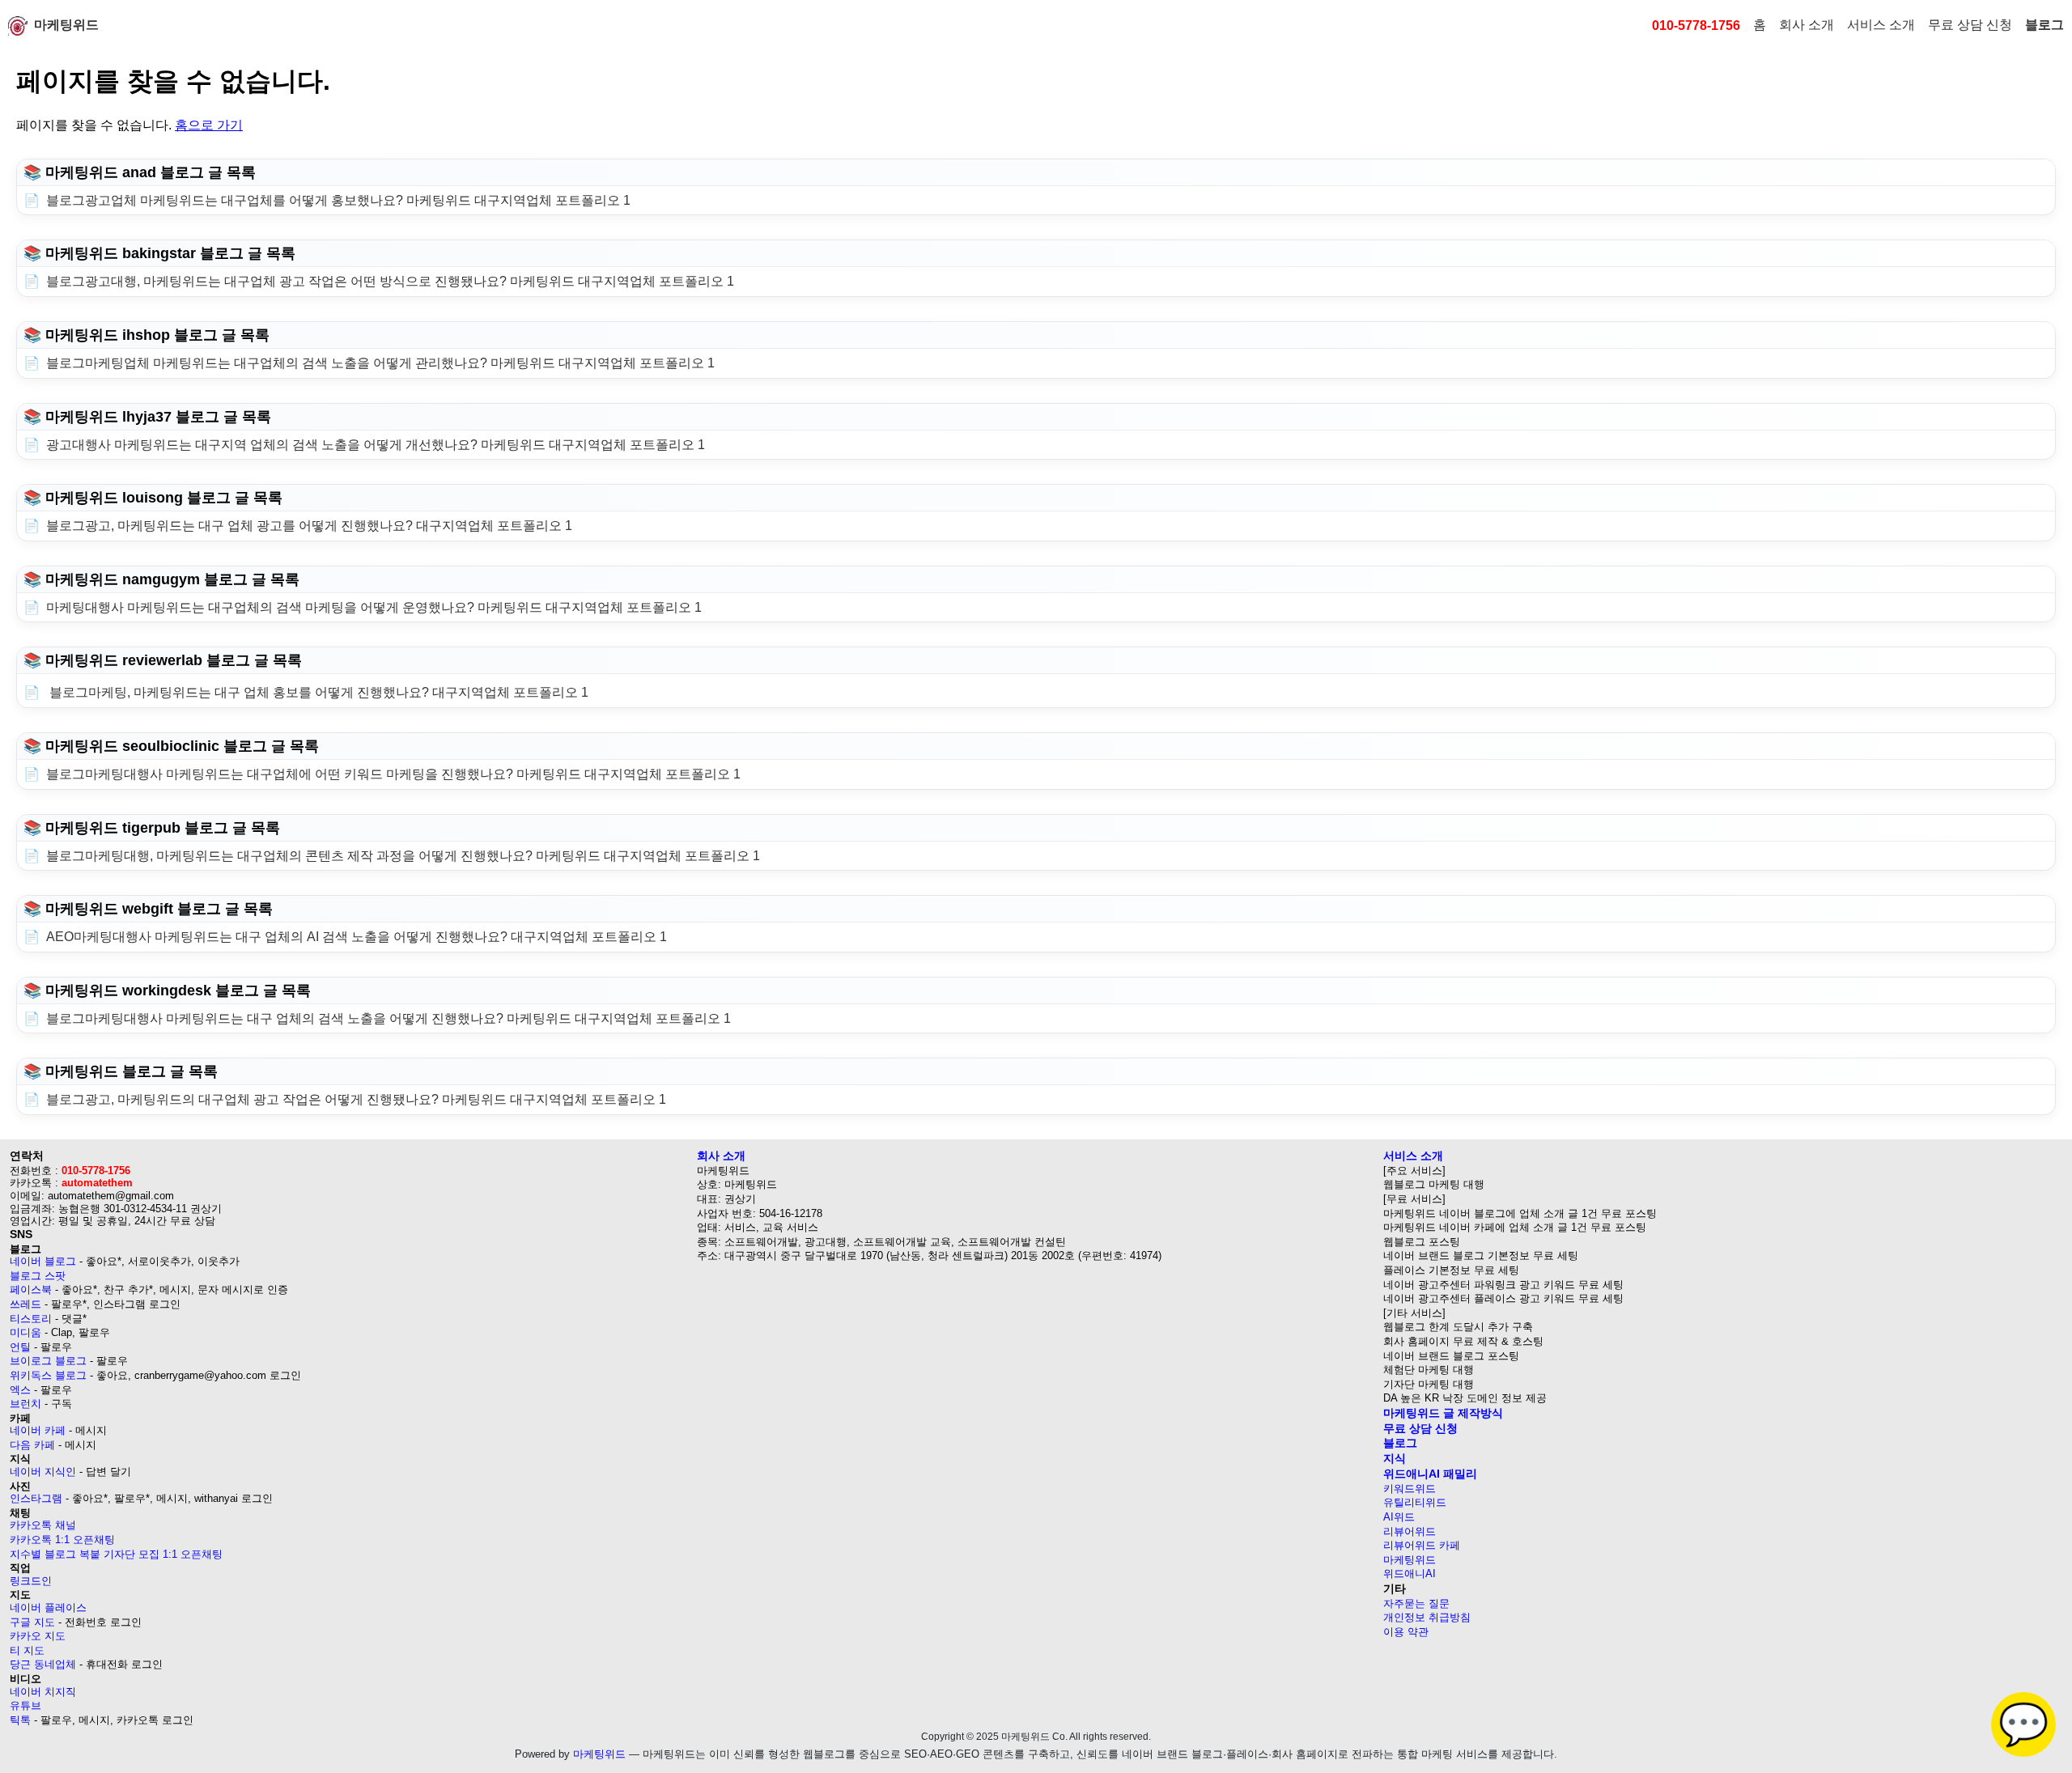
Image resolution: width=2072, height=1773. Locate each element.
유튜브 (25, 1705)
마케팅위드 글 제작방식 (1443, 1413)
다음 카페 (32, 1445)
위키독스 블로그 (48, 1375)
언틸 (20, 1347)
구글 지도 (32, 1622)
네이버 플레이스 (48, 1608)
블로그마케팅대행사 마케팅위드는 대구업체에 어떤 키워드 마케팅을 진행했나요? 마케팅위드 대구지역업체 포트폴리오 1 (393, 774)
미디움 (25, 1332)
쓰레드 (25, 1304)
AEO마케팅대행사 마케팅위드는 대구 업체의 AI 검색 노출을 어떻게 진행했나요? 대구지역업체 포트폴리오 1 (357, 937)
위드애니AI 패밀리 (1430, 1474)
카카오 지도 (38, 1636)
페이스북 (31, 1289)
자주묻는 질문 (1416, 1603)
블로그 (2044, 25)
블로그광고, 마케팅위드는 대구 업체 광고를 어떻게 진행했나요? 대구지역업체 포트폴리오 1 (309, 526)
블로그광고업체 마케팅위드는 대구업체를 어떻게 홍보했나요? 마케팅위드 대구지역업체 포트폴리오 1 (338, 200)
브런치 (25, 1404)
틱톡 (20, 1720)
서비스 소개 (1881, 25)
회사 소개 (1807, 25)
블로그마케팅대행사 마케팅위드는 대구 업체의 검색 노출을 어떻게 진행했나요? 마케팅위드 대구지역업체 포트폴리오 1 (388, 1018)
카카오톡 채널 (43, 1525)
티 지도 (27, 1650)
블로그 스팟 (38, 1276)
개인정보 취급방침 (1427, 1617)
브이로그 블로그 (48, 1361)
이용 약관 (1406, 1632)
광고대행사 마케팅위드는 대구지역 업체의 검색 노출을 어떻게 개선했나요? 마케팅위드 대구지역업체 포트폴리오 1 (376, 445)
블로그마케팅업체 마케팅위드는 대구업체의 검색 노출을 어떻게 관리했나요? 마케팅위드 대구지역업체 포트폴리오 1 (380, 363)
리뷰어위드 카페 (1422, 1545)
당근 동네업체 (43, 1664)
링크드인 (31, 1581)
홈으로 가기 (209, 125)
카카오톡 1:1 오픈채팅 (62, 1540)
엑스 (20, 1390)
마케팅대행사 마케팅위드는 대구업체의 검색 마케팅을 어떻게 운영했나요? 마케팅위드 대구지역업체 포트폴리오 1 (374, 607)
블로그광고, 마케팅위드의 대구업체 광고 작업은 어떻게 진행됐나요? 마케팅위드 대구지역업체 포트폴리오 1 (356, 1099)
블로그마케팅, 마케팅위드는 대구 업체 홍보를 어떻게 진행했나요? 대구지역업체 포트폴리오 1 (317, 692)
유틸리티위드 (1415, 1502)
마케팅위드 (66, 25)
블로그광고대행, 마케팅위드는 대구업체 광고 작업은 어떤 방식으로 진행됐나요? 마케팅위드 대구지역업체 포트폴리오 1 (390, 281)
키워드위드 (1410, 1489)
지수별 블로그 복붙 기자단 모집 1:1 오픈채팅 (116, 1554)
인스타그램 (36, 1498)
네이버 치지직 (43, 1692)
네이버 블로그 (43, 1261)
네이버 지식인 (43, 1472)
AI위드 (1399, 1517)
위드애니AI (1410, 1574)
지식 (1395, 1458)
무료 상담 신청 (1970, 25)
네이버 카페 (38, 1430)
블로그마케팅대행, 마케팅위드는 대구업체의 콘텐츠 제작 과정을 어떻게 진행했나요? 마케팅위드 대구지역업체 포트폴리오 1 (403, 856)
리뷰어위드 (1410, 1531)
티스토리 (31, 1319)
